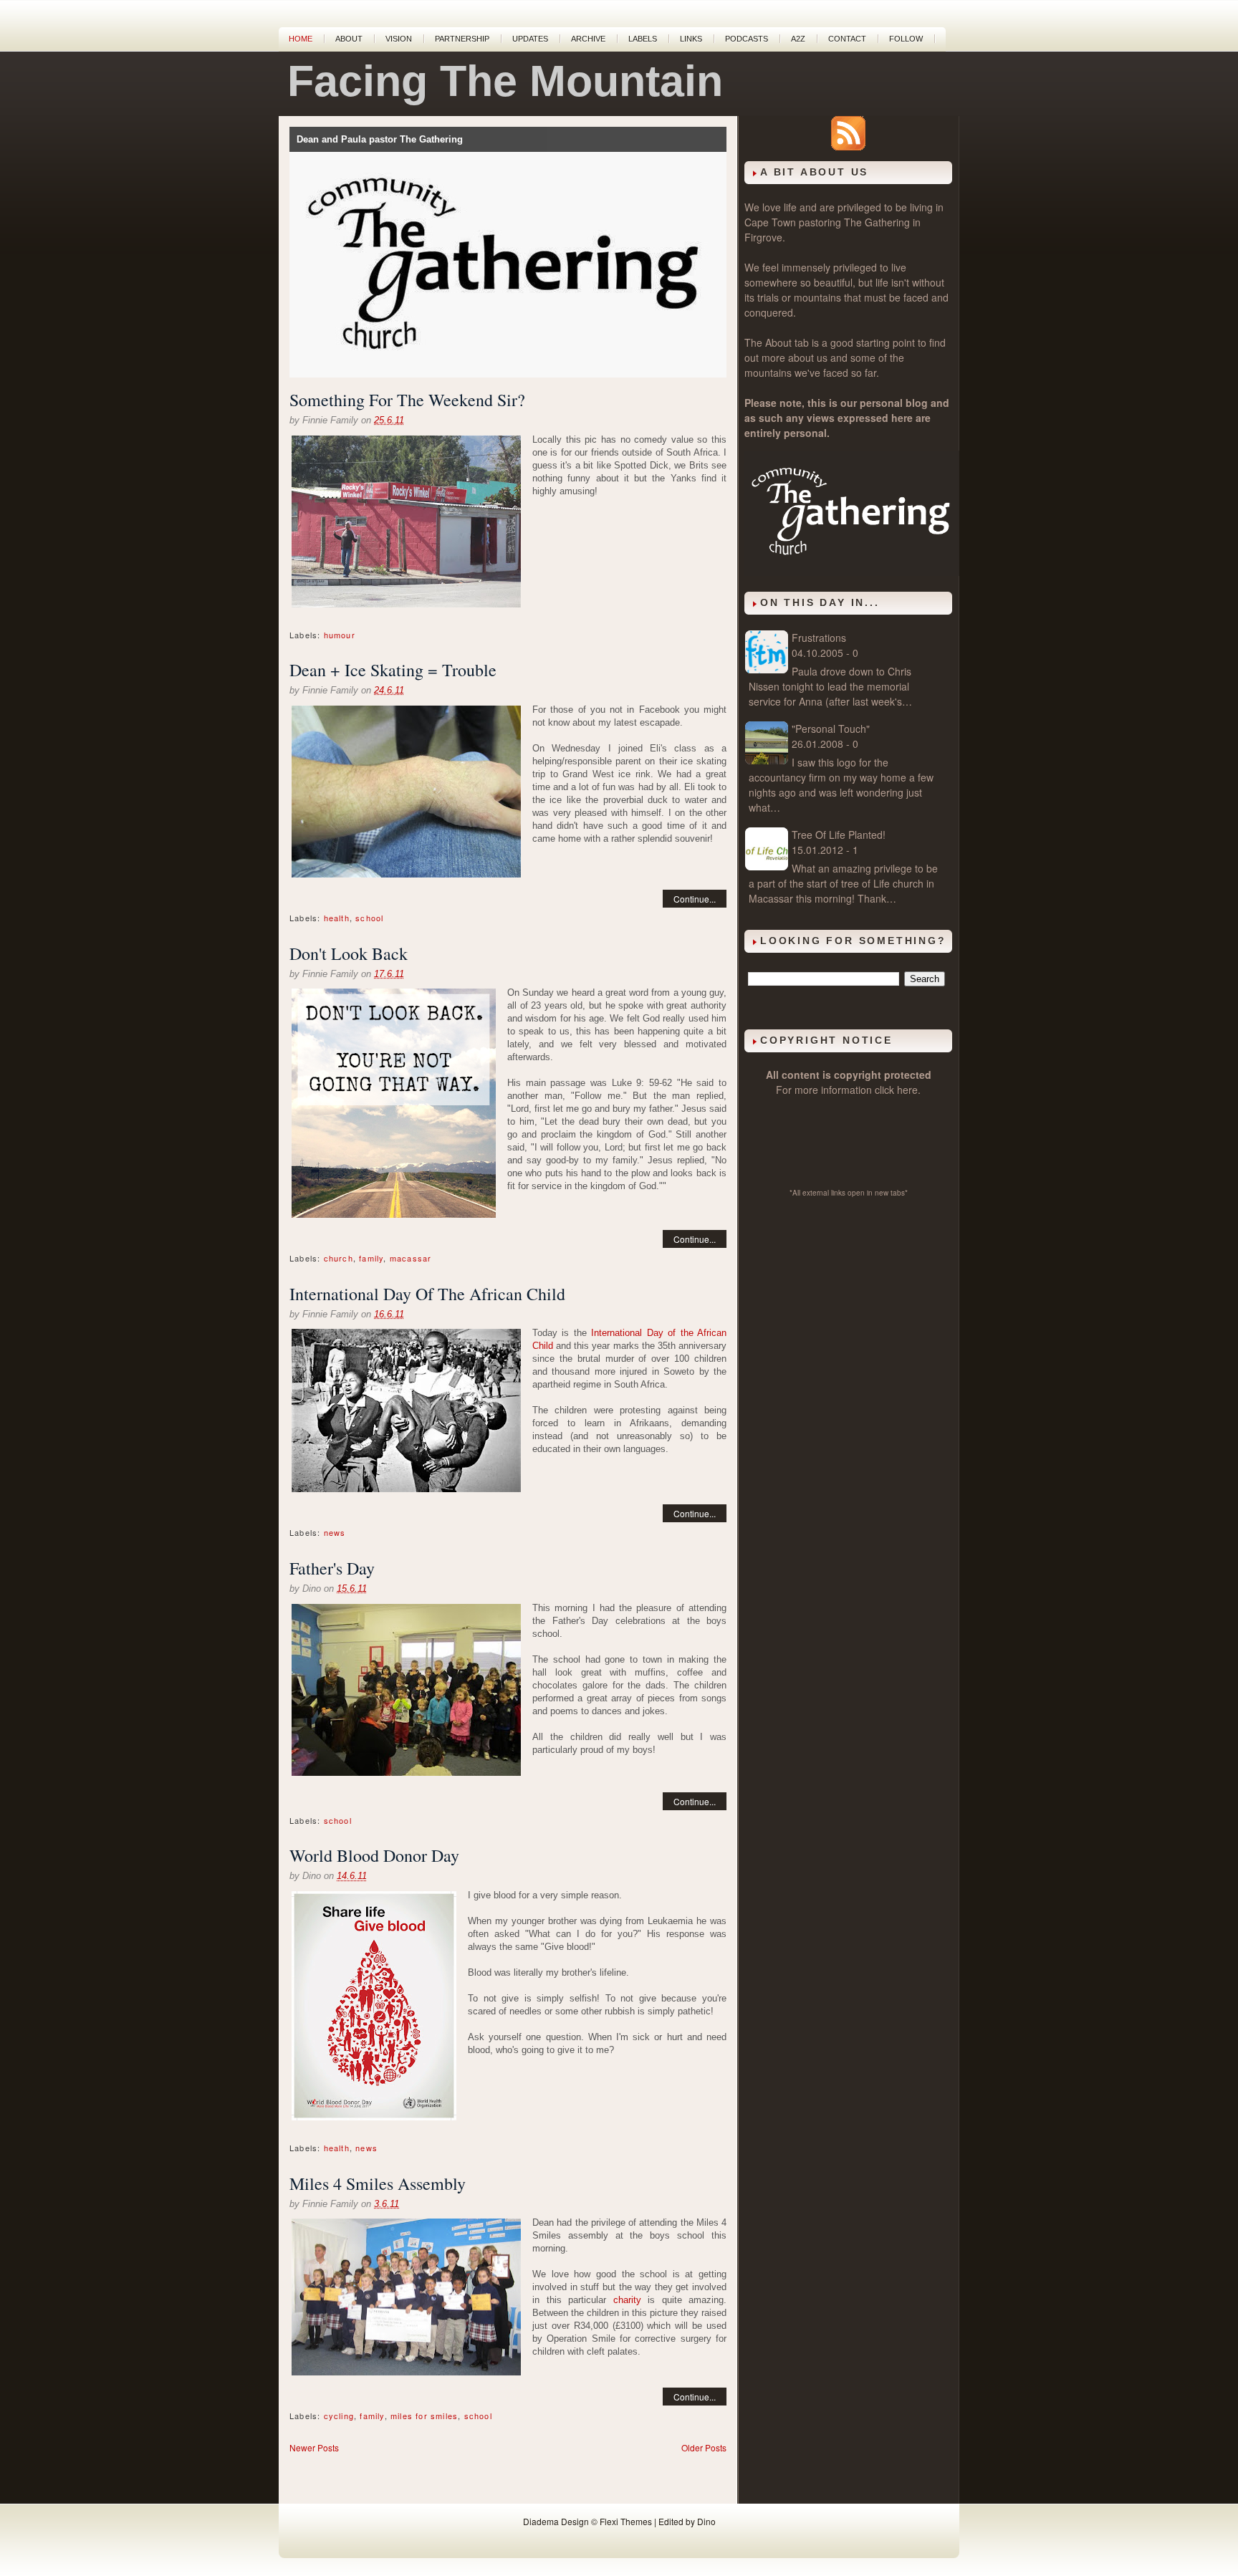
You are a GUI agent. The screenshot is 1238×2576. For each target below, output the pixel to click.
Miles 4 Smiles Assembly (378, 2183)
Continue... (695, 899)
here (907, 1090)
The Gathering (877, 222)
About (349, 39)
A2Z (798, 39)
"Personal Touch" (831, 729)
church (339, 1258)
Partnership (462, 39)
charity (627, 2300)
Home (301, 39)
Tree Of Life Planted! (839, 835)
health (337, 918)
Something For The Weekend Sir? (407, 400)
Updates (530, 39)
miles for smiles (424, 2416)
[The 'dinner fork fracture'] (406, 793)
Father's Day (332, 1568)
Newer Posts (314, 2447)
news (335, 1532)
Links (691, 39)
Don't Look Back (349, 953)
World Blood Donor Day (374, 1855)
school (369, 918)
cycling (339, 2416)
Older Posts (704, 2447)
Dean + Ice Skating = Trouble (393, 670)
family (371, 1258)
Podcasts (747, 39)
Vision (399, 39)
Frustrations (819, 638)
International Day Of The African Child (427, 1294)
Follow (906, 39)
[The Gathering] (852, 572)
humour (340, 635)
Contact (847, 39)
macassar (411, 1258)
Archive (588, 39)
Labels (643, 39)
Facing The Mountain (505, 81)
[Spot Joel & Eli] (406, 2299)
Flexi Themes (626, 2521)
